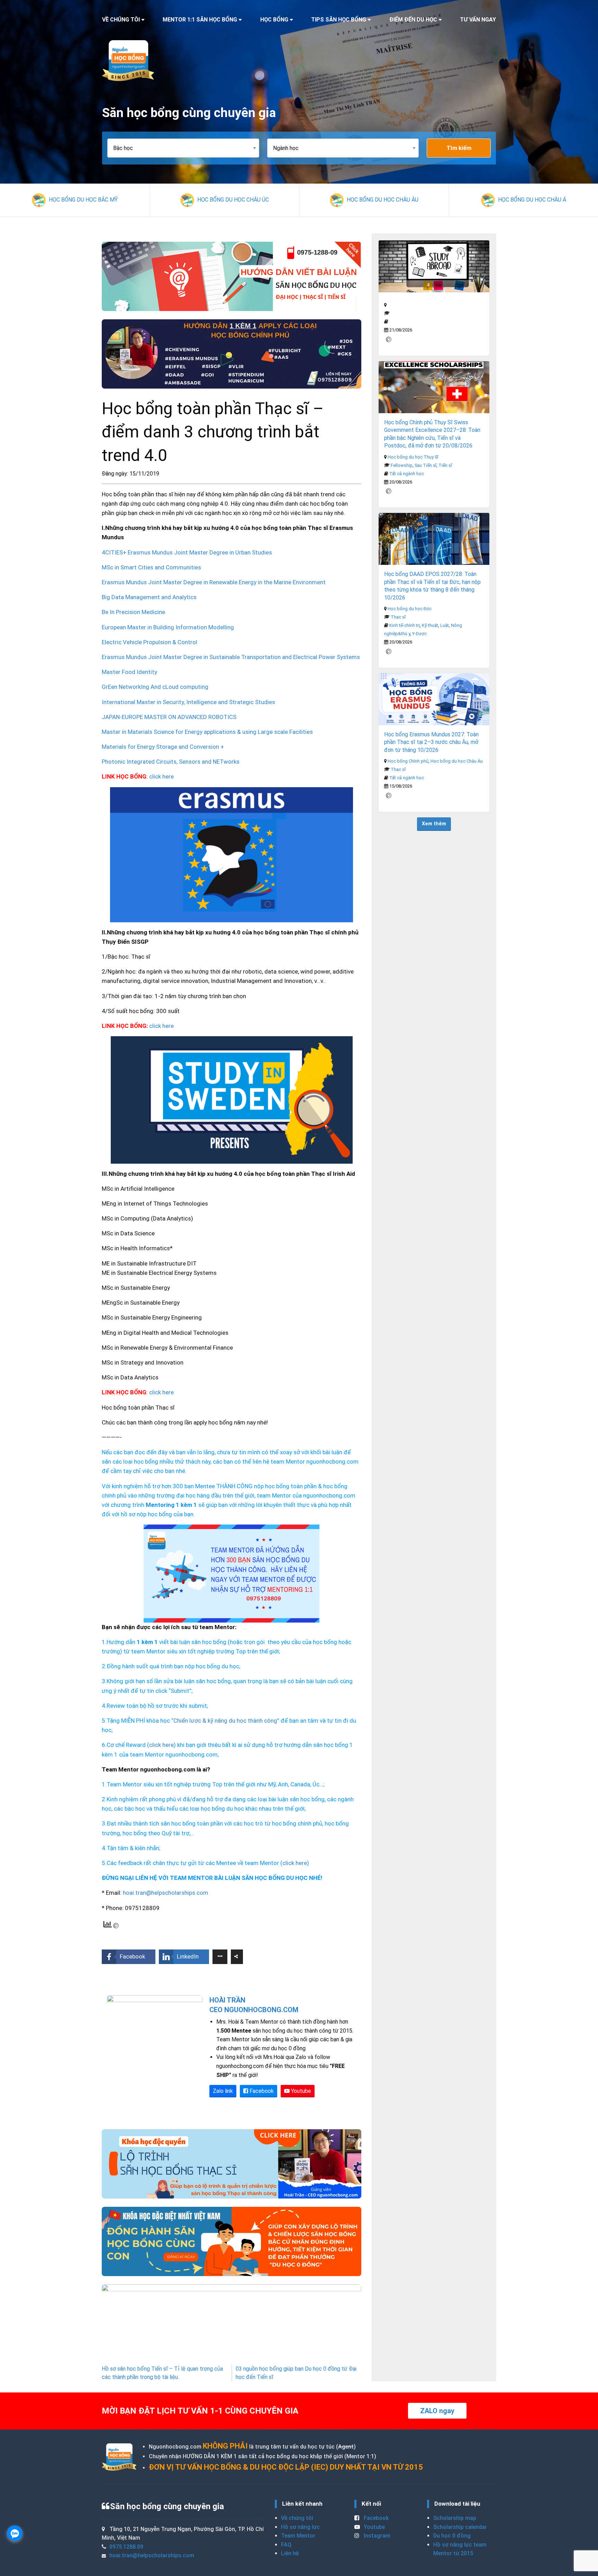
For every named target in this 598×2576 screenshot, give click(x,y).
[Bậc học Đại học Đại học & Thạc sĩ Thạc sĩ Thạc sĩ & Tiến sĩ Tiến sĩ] (187, 148)
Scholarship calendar (460, 2527)
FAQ (286, 2545)
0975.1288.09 (126, 2547)
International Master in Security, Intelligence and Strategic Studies (188, 702)
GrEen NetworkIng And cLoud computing (155, 687)
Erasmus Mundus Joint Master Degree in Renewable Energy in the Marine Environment (214, 582)
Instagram (376, 2536)
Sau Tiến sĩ (425, 465)
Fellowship (402, 465)
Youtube (300, 2091)
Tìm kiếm (459, 148)
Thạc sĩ (398, 617)
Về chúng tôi (297, 2518)
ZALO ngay (437, 2411)
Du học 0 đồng (452, 2536)
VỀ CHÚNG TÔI (121, 20)
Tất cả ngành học (407, 474)
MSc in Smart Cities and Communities (151, 567)
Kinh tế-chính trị (405, 625)
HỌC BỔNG (274, 20)
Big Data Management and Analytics (149, 597)
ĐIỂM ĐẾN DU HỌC (413, 20)
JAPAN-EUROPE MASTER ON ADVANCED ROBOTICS (169, 717)
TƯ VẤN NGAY (478, 20)
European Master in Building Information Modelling (168, 627)
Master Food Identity (129, 672)
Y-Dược (419, 634)
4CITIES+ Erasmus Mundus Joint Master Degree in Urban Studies (187, 552)
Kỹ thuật (430, 625)
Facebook (261, 2091)
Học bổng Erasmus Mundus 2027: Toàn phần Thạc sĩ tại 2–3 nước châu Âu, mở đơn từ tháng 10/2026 (431, 742)
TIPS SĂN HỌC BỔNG (339, 20)
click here (161, 776)
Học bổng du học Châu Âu (457, 761)
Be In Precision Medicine (133, 612)
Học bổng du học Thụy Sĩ (413, 457)
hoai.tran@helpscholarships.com (166, 1893)
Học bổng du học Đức (410, 609)
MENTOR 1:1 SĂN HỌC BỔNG (200, 20)
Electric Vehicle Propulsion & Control (149, 642)
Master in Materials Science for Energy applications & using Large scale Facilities (207, 732)
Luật (445, 625)
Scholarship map (455, 2518)
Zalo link (223, 2091)
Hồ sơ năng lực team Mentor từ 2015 (460, 2549)
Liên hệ (290, 2553)
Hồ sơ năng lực (300, 2527)
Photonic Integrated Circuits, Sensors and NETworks (171, 762)
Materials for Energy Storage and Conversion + (163, 747)
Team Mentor (298, 2536)
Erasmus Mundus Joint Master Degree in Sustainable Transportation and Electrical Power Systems (231, 657)
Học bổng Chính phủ (408, 761)
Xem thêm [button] (434, 824)
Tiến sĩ (445, 465)
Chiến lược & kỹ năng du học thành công (225, 1721)
